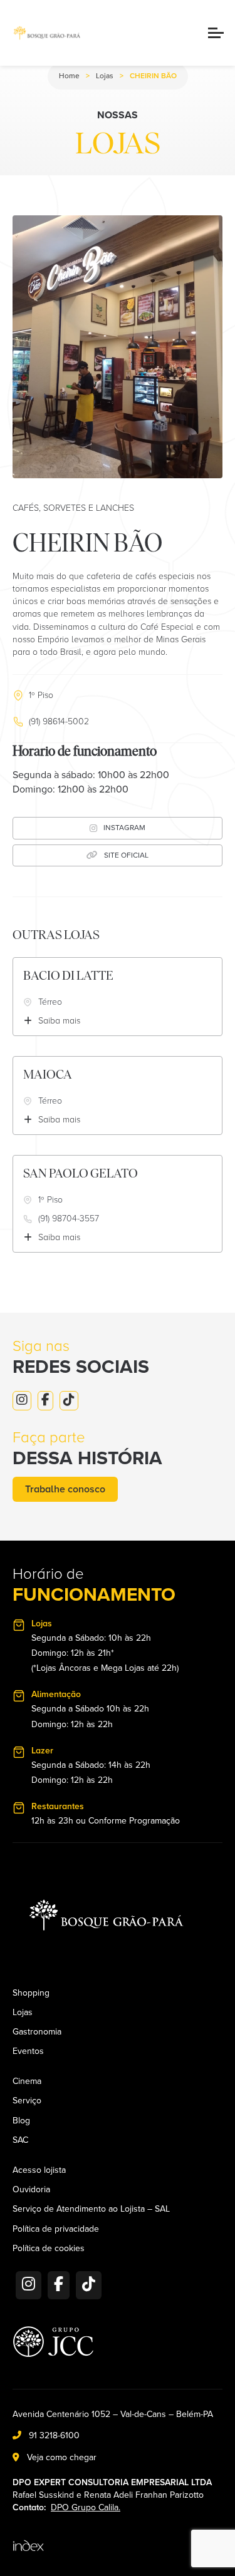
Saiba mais (59, 1021)
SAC (20, 2140)
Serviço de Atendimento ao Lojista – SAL (91, 2209)
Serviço (27, 2101)
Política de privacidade (56, 2229)
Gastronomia (37, 2032)
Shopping (31, 1993)
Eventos (28, 2051)
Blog (21, 2121)
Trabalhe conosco (65, 1489)
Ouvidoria (31, 2190)
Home (69, 76)
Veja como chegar (62, 2457)
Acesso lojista (39, 2170)
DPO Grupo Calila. (86, 2507)
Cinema (27, 2081)
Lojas (105, 76)
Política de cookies (49, 2249)
